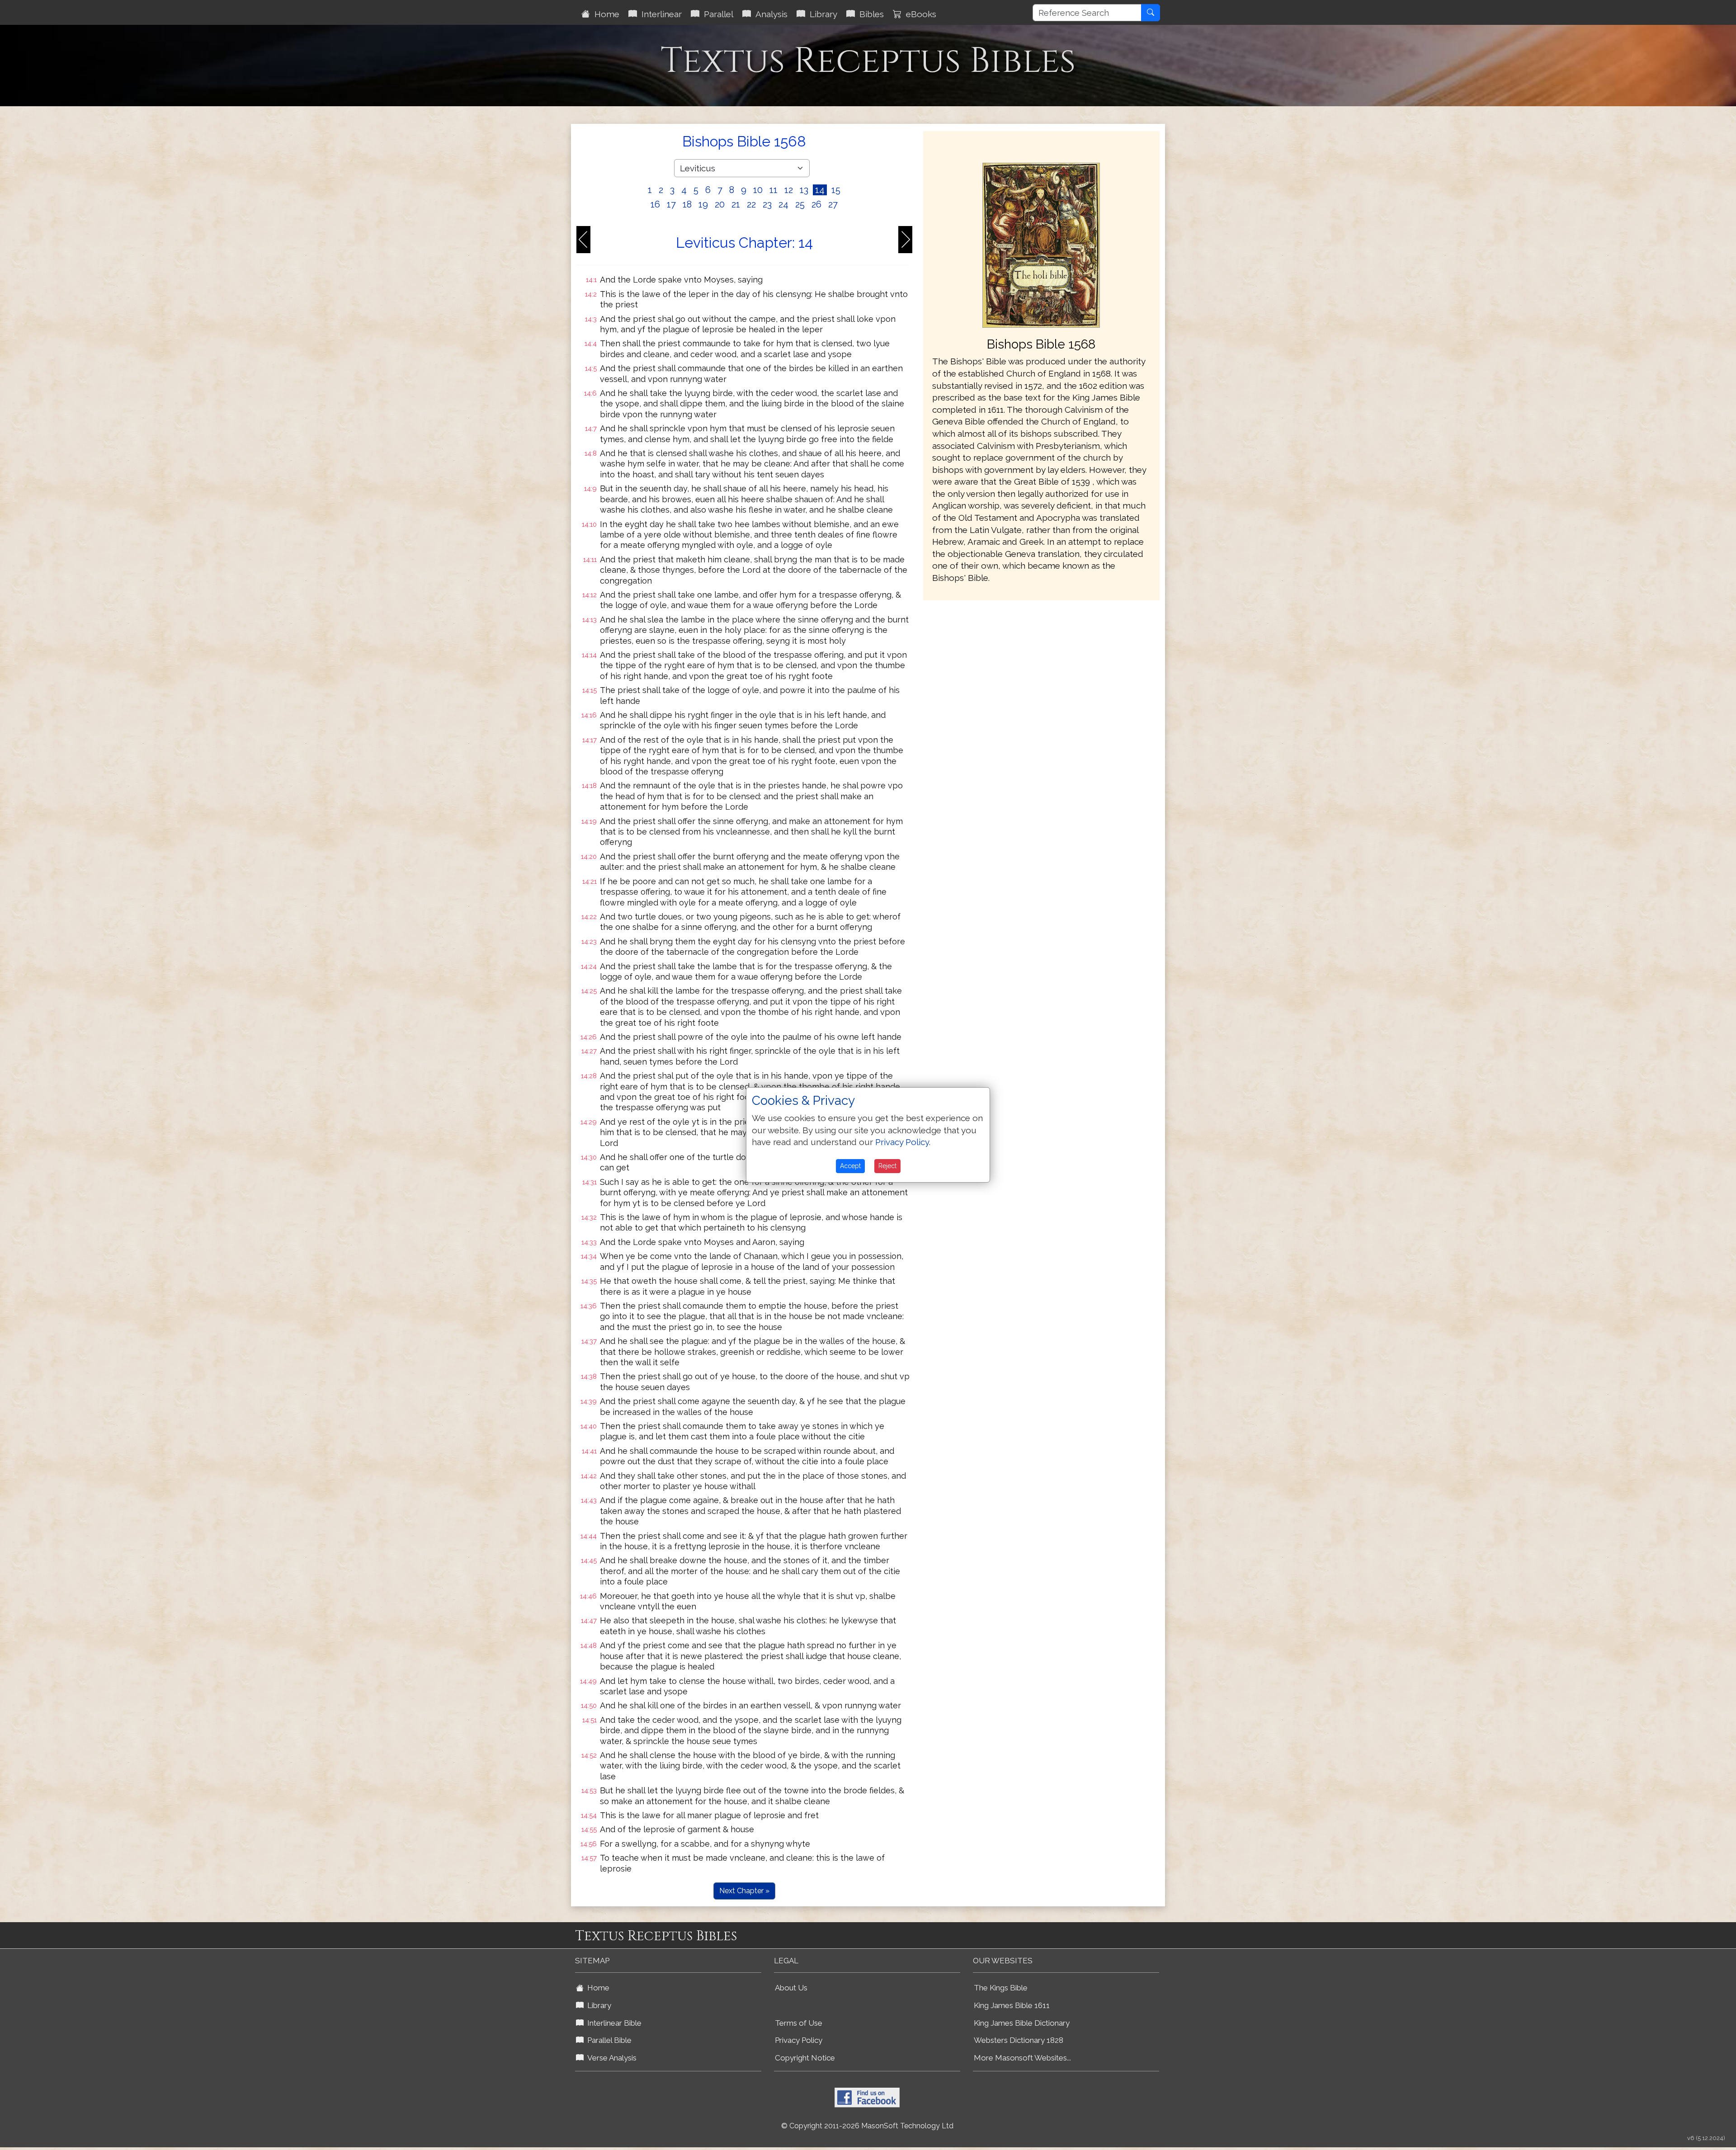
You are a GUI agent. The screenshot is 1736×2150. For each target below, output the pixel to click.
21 (736, 204)
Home (605, 14)
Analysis (769, 14)
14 (820, 190)
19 (703, 204)
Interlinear (659, 14)
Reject (887, 1166)
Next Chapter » (744, 1891)
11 (774, 190)
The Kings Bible (1001, 1988)
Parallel (716, 14)
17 (671, 204)
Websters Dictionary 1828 (1019, 2040)
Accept (850, 1166)
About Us (791, 1988)
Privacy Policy (799, 2040)
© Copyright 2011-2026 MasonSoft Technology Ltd (867, 2126)
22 (751, 204)
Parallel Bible (608, 2040)
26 (816, 204)
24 (783, 204)
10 (758, 190)
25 (800, 204)
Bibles (869, 14)
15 (836, 190)
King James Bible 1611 (1012, 2005)
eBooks (919, 14)
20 (720, 204)
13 (804, 190)
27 (833, 204)
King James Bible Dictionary (1022, 2023)
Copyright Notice (805, 2058)
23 (767, 204)
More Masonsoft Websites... (1022, 2058)
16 (655, 204)
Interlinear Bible (613, 2023)
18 (687, 204)
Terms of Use (799, 2023)
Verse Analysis (610, 2058)
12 (789, 190)
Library (821, 14)
